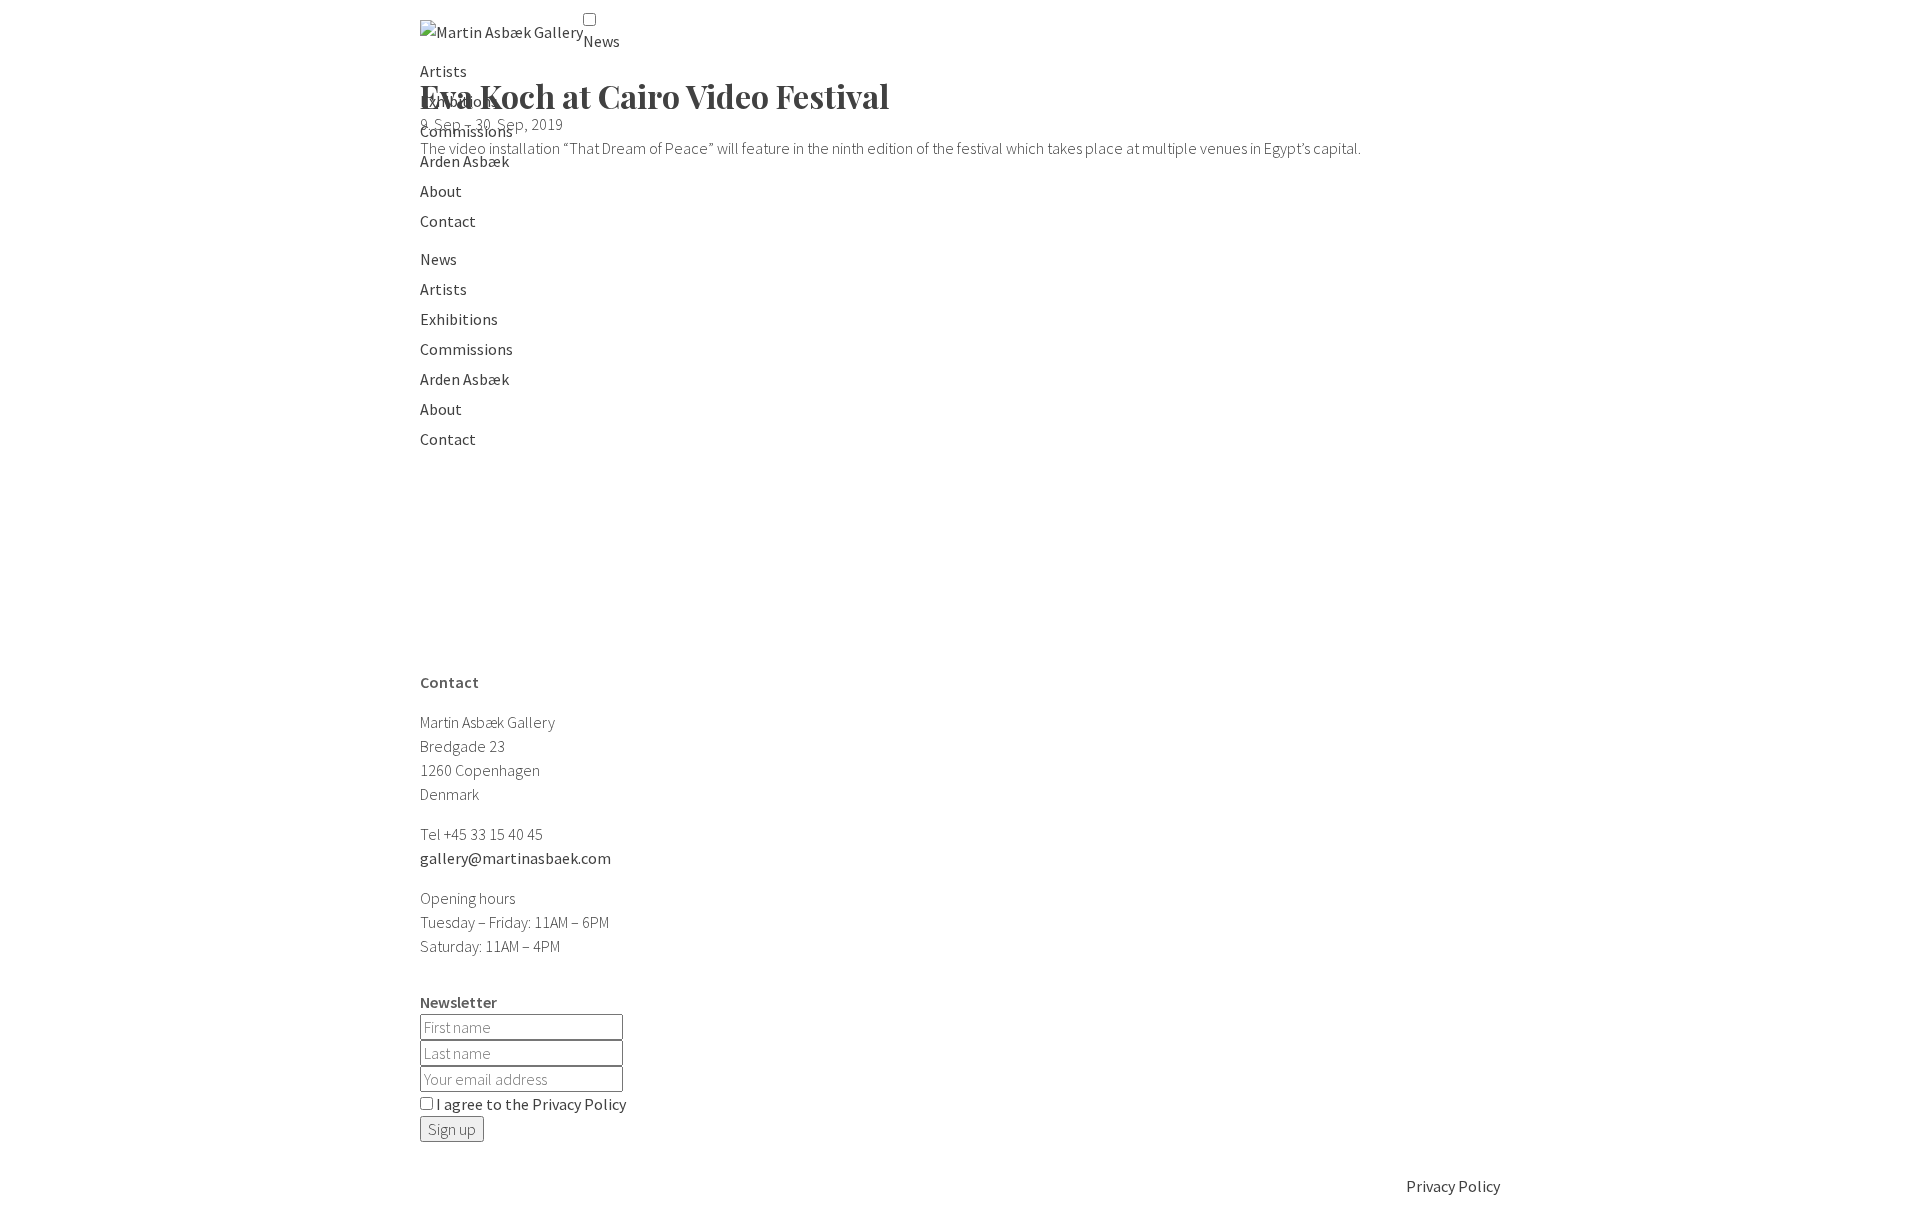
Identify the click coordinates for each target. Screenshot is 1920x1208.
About (441, 191)
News (601, 41)
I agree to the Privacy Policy (531, 1104)
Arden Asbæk (464, 161)
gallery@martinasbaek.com (515, 858)
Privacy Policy (1453, 1186)
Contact (448, 221)
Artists (443, 71)
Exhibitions (459, 101)
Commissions (466, 131)
